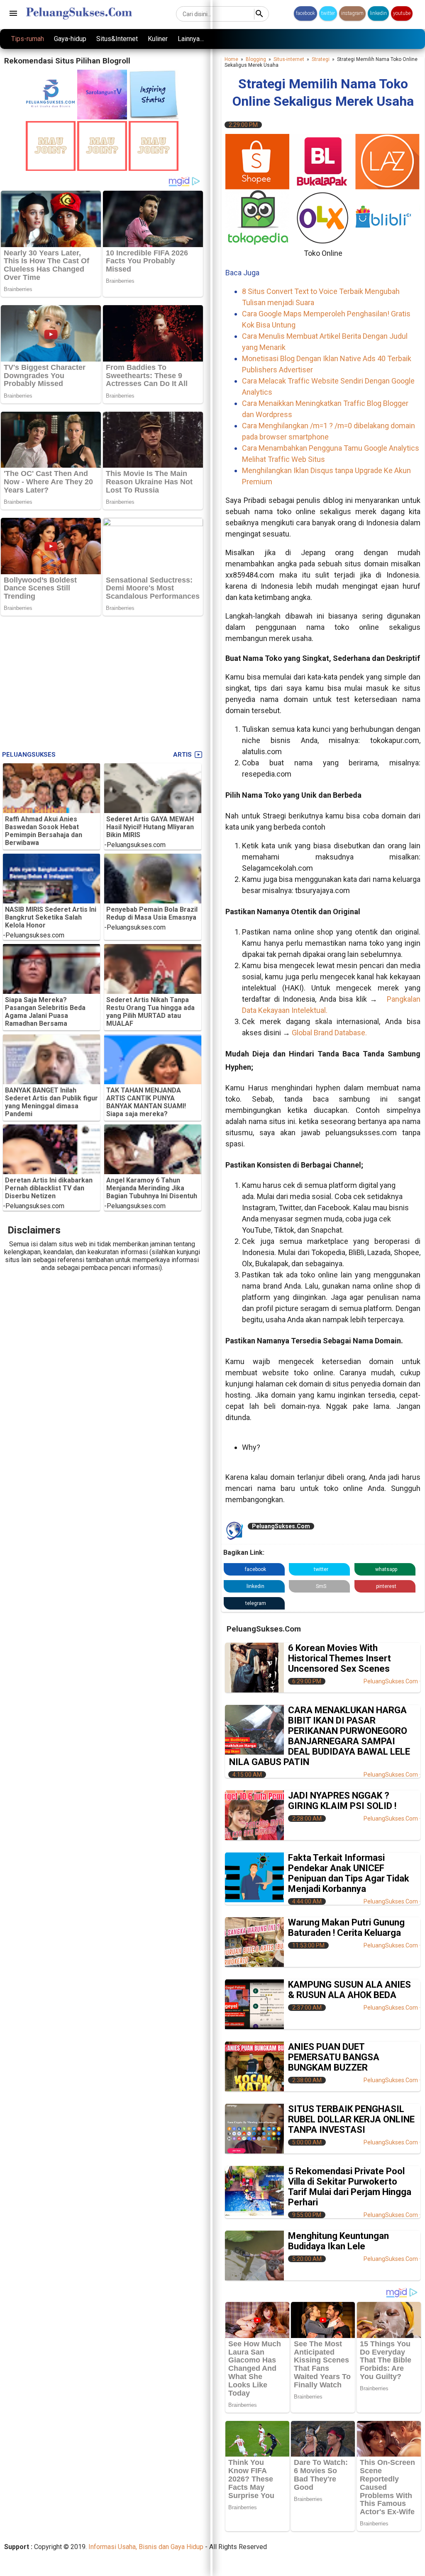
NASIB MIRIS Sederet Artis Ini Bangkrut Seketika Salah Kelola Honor (51, 917)
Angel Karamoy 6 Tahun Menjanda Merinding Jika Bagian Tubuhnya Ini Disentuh (152, 1188)
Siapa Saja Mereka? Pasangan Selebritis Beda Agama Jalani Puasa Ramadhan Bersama (45, 1012)
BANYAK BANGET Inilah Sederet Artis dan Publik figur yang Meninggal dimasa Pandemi (51, 1102)
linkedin (378, 13)
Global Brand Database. (330, 1033)
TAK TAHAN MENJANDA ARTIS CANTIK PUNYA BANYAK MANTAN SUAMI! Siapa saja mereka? (146, 1102)
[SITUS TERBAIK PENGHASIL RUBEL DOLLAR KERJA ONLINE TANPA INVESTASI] (254, 2129)
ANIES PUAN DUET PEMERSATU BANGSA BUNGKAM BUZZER (334, 2057)
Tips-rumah (28, 39)
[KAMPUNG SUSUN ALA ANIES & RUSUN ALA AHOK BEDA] (254, 2004)
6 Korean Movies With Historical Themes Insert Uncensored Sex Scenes (340, 1658)
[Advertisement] (102, 681)
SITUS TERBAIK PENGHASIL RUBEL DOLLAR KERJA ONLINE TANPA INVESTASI (351, 2119)
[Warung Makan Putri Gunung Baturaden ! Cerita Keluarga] (254, 1942)
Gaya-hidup (70, 39)
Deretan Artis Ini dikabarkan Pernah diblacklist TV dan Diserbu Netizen (49, 1188)
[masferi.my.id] (154, 117)
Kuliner (158, 39)
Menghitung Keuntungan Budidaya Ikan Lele (338, 2241)
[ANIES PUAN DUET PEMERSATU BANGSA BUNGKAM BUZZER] (254, 2066)
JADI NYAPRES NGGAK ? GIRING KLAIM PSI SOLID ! (342, 1801)
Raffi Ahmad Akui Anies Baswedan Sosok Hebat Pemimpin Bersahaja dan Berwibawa (44, 831)
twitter (328, 13)
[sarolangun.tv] (102, 117)
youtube (402, 13)
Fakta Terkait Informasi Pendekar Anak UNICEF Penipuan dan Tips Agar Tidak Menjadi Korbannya (349, 1873)
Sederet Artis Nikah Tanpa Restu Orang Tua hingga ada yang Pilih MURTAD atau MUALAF (150, 1012)
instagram (352, 13)
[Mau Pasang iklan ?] (51, 169)
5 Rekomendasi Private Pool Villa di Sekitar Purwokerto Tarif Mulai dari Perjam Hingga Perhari (350, 2187)
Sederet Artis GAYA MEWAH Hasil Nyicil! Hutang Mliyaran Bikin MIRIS (150, 827)
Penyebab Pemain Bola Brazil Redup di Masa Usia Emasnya (152, 913)
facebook (305, 13)
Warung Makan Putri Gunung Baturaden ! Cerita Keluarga (346, 1928)
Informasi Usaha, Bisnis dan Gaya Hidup (146, 2547)
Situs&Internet (117, 39)
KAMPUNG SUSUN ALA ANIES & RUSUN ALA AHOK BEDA (349, 1990)
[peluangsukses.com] (51, 117)
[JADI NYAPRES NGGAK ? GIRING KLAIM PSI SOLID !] (254, 1815)
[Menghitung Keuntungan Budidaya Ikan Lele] (254, 2256)
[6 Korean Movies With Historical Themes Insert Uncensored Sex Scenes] (254, 1668)
